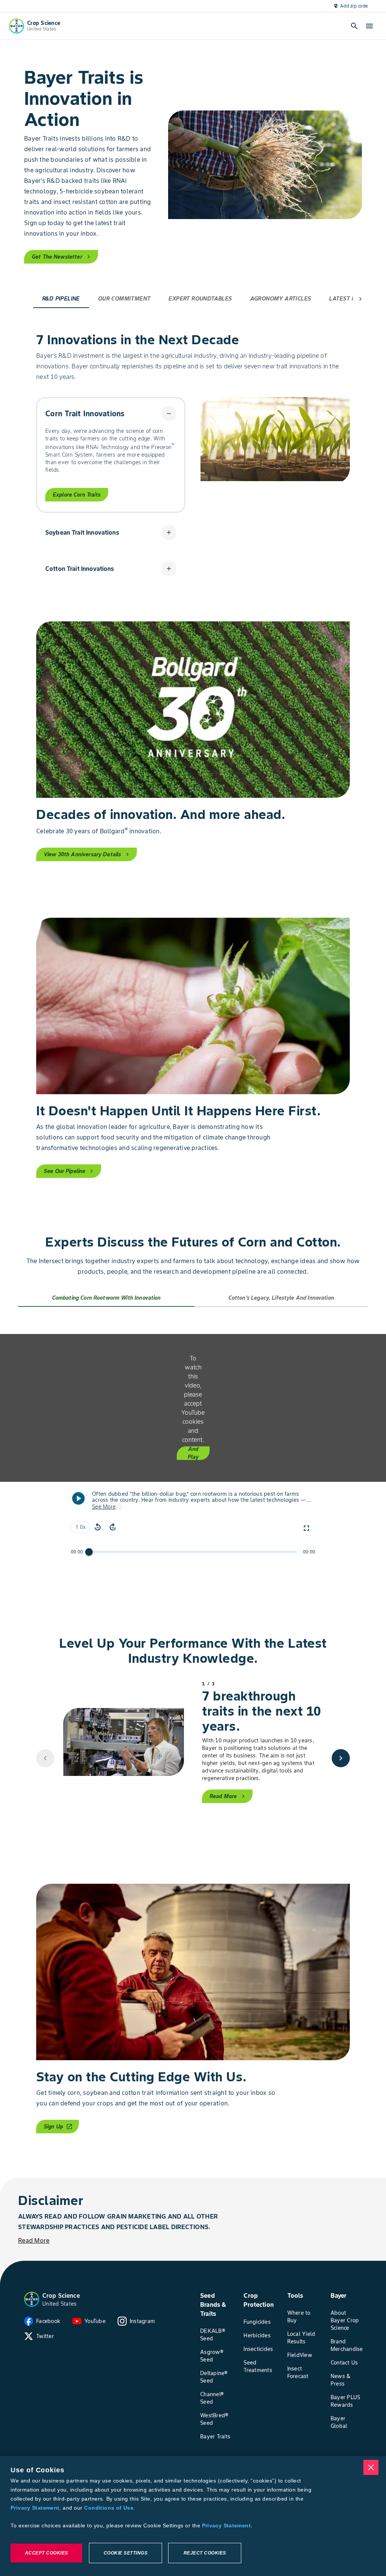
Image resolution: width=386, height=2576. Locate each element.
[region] (193, 2516)
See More (104, 1507)
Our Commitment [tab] (124, 299)
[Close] (371, 2467)
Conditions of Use (109, 2508)
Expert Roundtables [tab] (200, 299)
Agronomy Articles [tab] (281, 299)
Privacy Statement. (227, 2525)
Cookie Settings (126, 2553)
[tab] (106, 1298)
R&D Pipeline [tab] (61, 299)
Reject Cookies (205, 2553)
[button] (111, 414)
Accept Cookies (47, 2553)
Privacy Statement (35, 2508)
